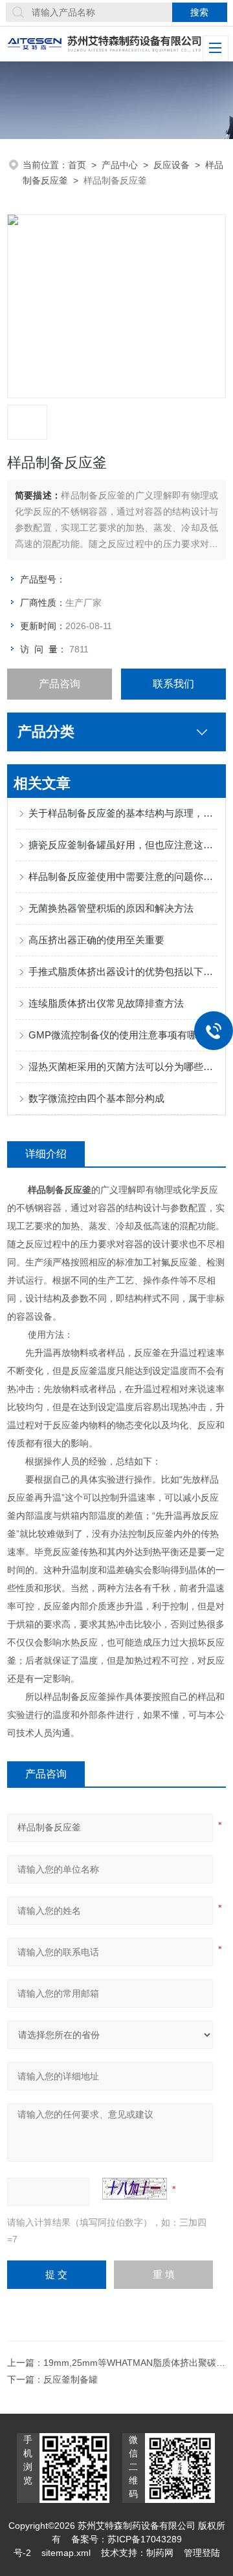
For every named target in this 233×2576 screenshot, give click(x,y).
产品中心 (120, 165)
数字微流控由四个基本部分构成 (96, 1098)
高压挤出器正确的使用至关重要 (96, 940)
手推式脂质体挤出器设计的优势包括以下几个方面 (123, 971)
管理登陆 (202, 2553)
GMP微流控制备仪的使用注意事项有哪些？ (122, 1035)
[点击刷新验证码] (135, 2189)
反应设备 (172, 165)
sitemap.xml (66, 2553)
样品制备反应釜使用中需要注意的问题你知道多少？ (123, 876)
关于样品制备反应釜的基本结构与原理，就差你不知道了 (123, 813)
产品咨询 (60, 684)
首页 (77, 165)
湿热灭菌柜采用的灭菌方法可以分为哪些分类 (123, 1067)
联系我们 (173, 684)
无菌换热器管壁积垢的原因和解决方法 (111, 908)
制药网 (160, 2553)
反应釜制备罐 (71, 2379)
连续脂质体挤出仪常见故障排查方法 (106, 1003)
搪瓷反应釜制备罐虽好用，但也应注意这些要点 (123, 845)
